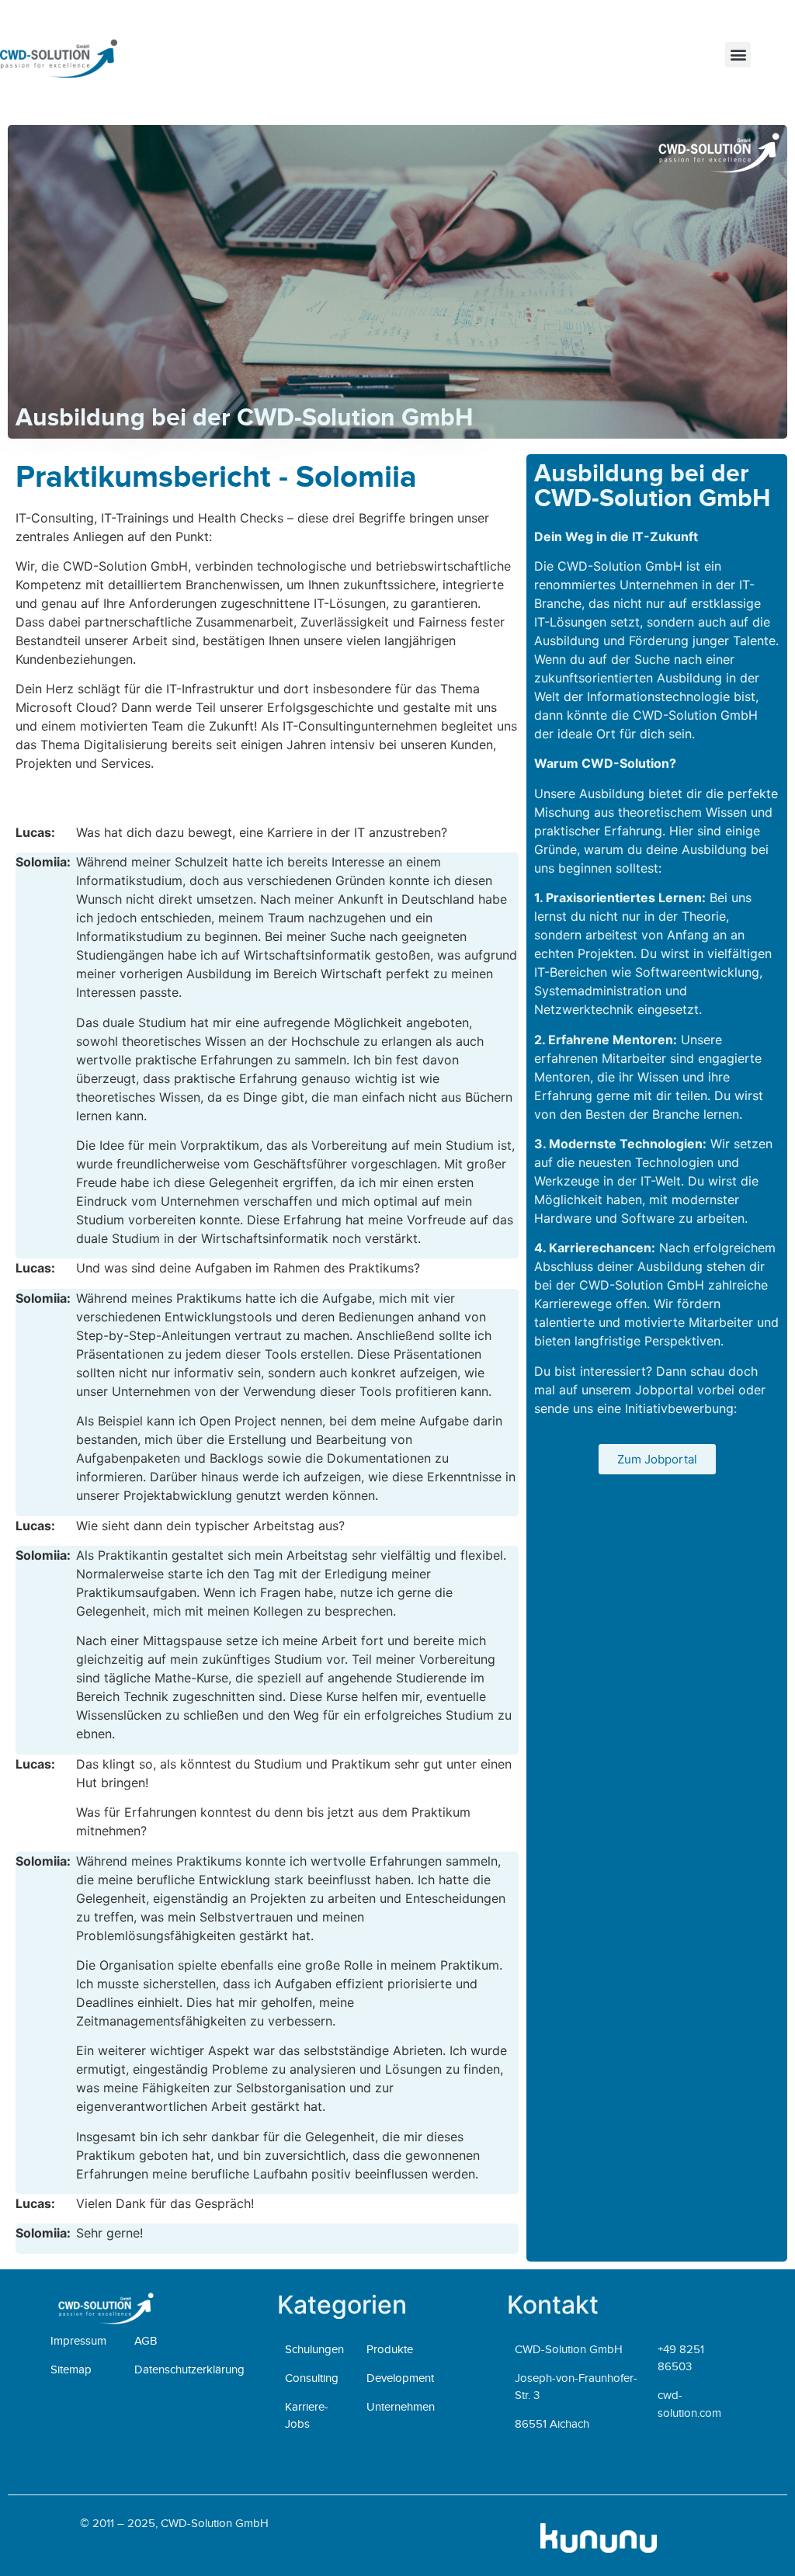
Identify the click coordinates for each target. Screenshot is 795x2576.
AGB (146, 2341)
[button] (738, 55)
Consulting (312, 2378)
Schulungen (314, 2349)
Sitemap (71, 2369)
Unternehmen (401, 2407)
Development (400, 2378)
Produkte (390, 2349)
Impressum (78, 2341)
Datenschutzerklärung (189, 2369)
